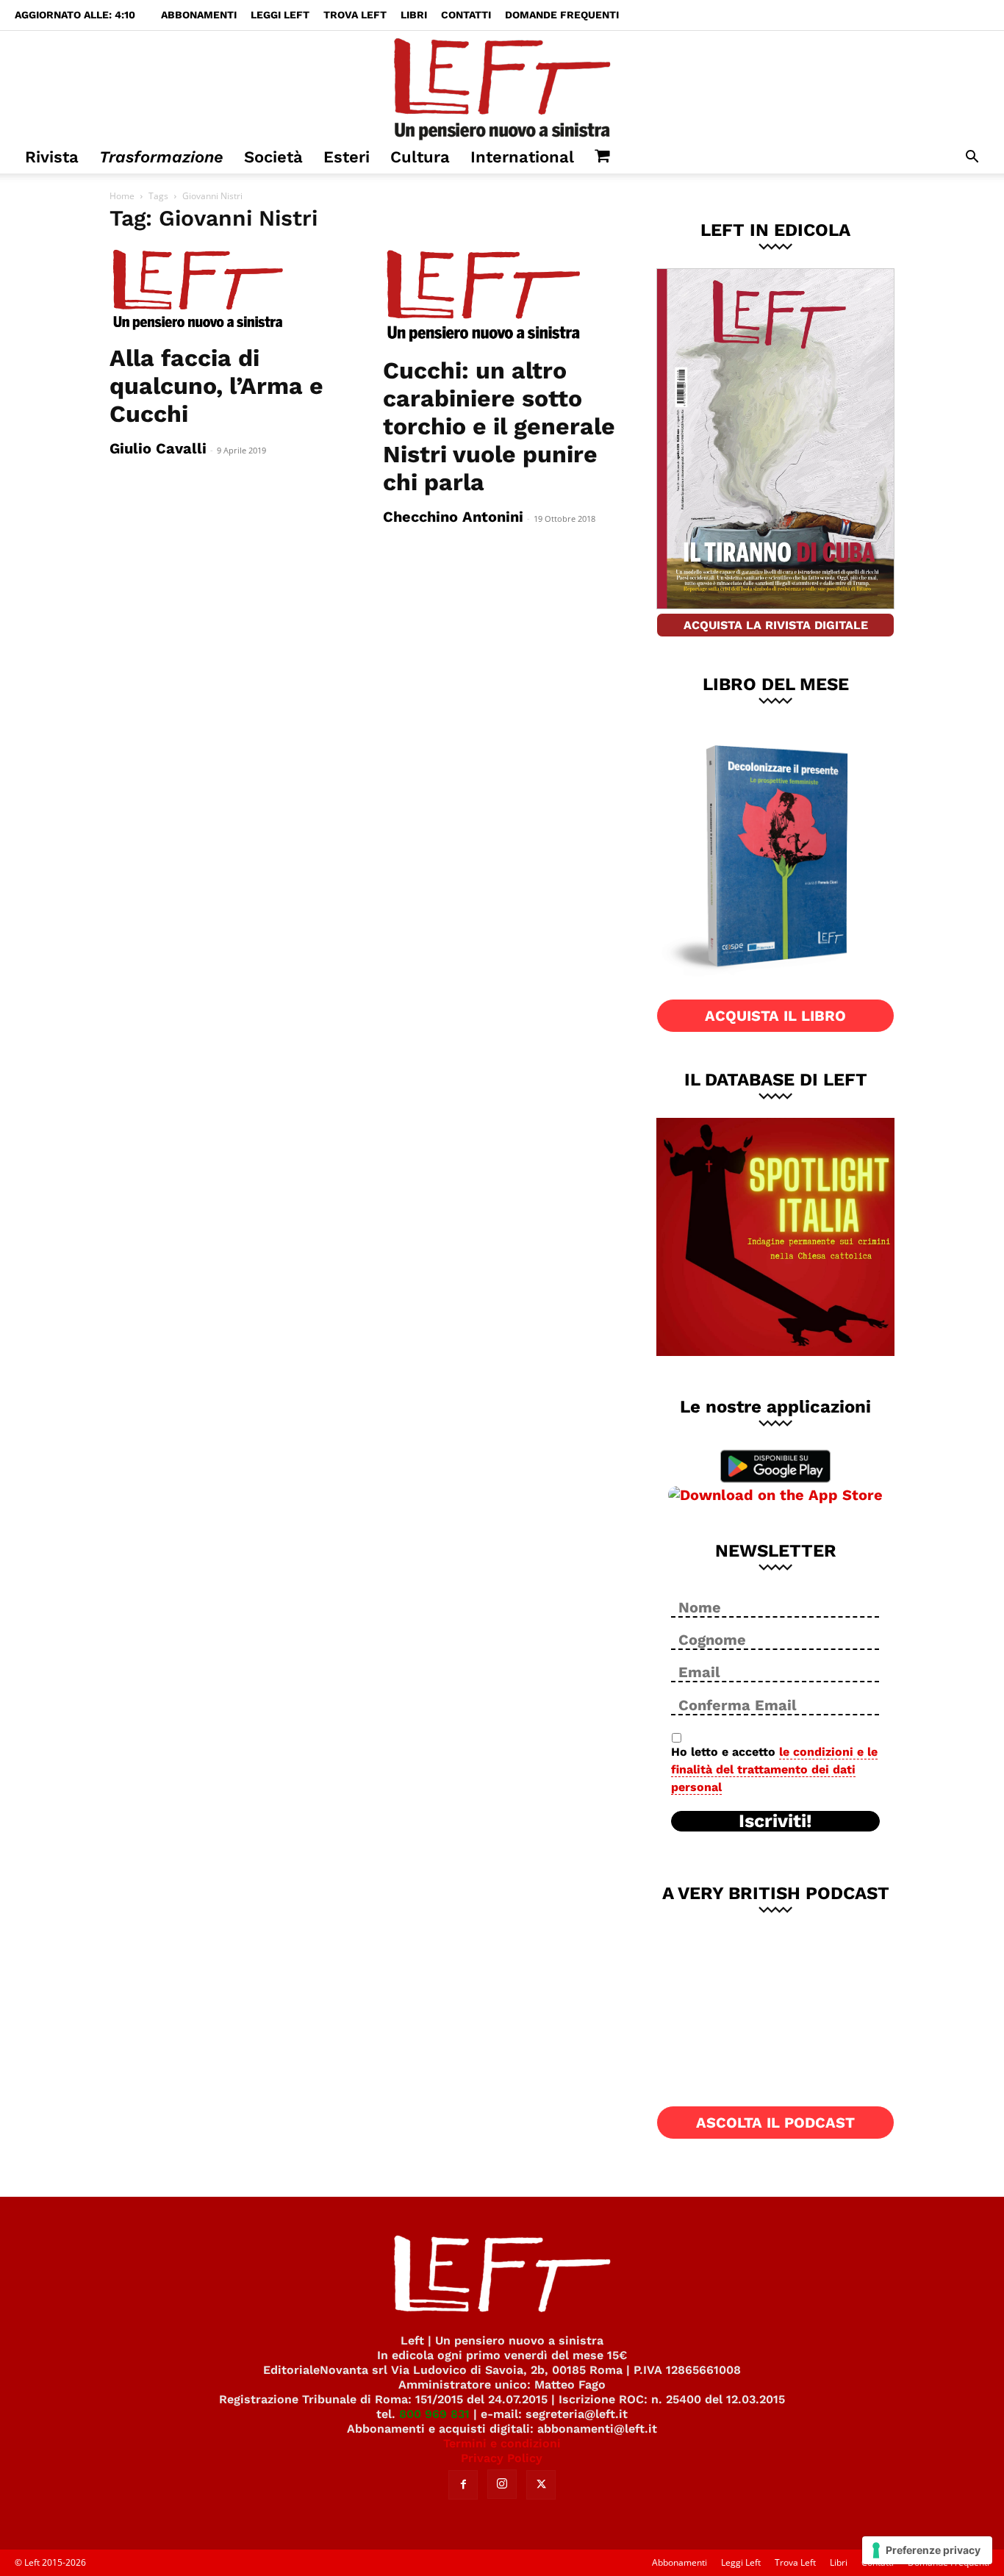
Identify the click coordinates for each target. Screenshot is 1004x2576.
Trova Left (355, 15)
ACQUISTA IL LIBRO (775, 1016)
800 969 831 (434, 2414)
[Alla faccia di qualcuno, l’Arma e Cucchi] (229, 290)
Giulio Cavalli (158, 448)
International (522, 157)
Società (273, 157)
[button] (972, 158)
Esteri (347, 157)
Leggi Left (280, 15)
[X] (541, 2485)
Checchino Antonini (453, 517)
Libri (414, 15)
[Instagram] (502, 2484)
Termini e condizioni (502, 2443)
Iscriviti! (775, 1821)
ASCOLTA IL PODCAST (775, 2123)
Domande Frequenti (562, 15)
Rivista (52, 157)
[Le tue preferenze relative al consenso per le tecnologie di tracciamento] (927, 2550)
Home (122, 196)
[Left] (502, 86)
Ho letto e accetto (774, 1769)
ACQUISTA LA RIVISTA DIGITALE (776, 625)
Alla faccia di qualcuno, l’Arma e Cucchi (216, 386)
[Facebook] (463, 2485)
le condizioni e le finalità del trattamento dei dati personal (774, 1769)
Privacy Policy (502, 2458)
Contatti (466, 15)
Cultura (420, 157)
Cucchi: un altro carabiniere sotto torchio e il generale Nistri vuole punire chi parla (499, 426)
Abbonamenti (199, 15)
